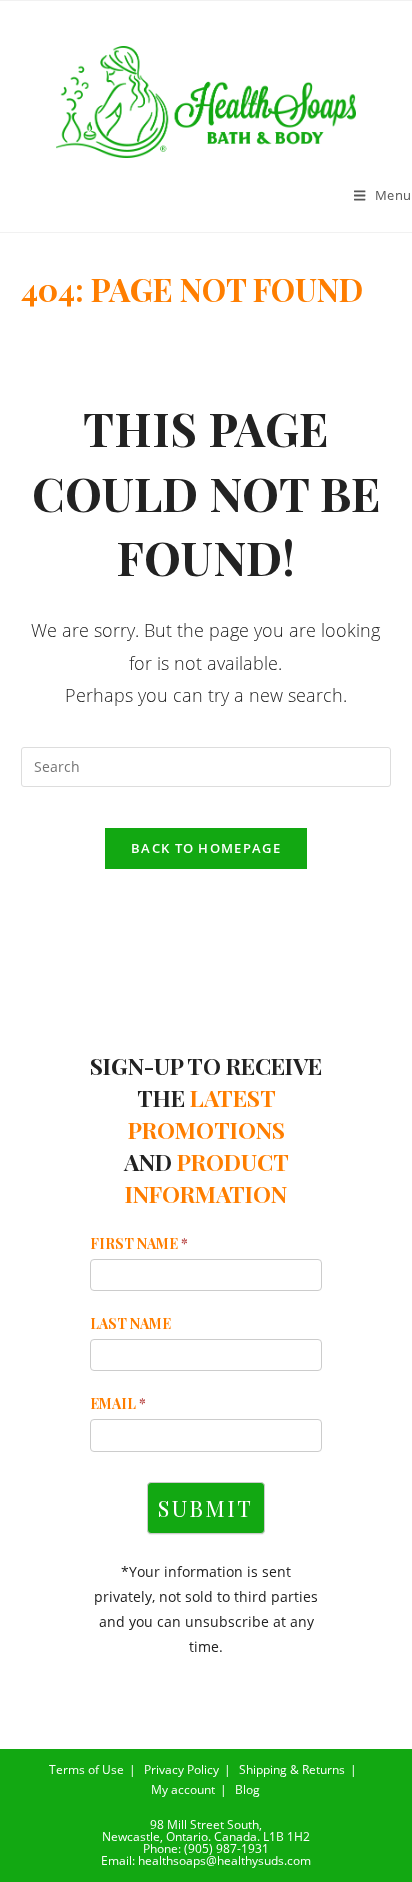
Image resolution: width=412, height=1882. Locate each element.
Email (118, 1403)
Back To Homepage (206, 848)
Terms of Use (86, 1769)
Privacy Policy (181, 1769)
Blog (247, 1789)
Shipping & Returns (292, 1769)
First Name (139, 1243)
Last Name (130, 1323)
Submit (205, 1508)
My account (183, 1789)
